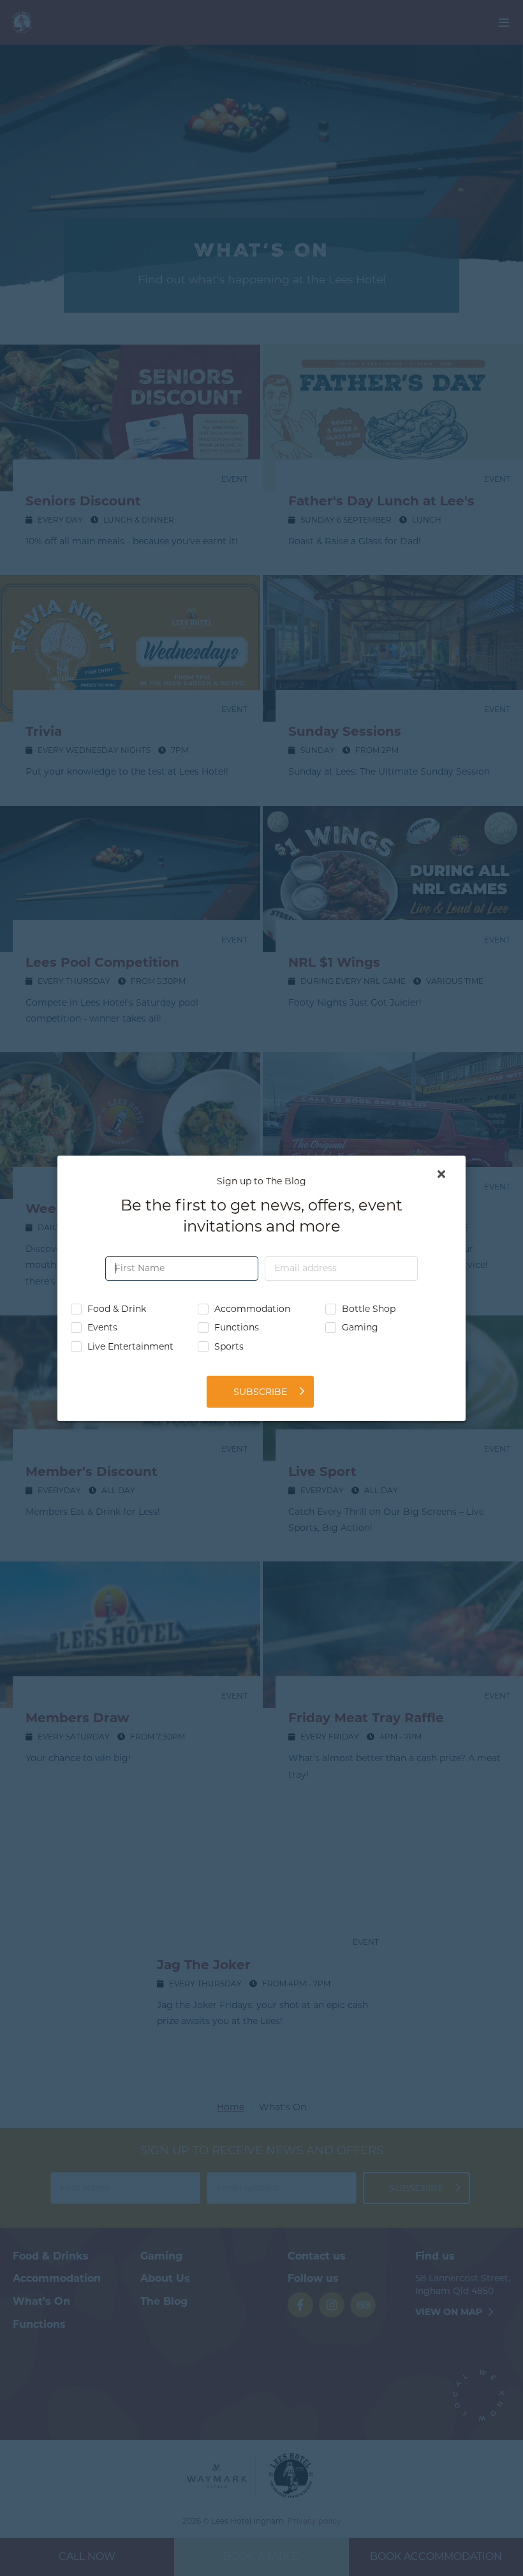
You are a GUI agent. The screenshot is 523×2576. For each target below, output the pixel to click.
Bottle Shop (369, 1308)
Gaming (360, 1328)
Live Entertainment (130, 1347)
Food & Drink (117, 1308)
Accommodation (252, 1308)
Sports (229, 1347)
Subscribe (260, 1391)
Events (102, 1328)
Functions (237, 1328)
